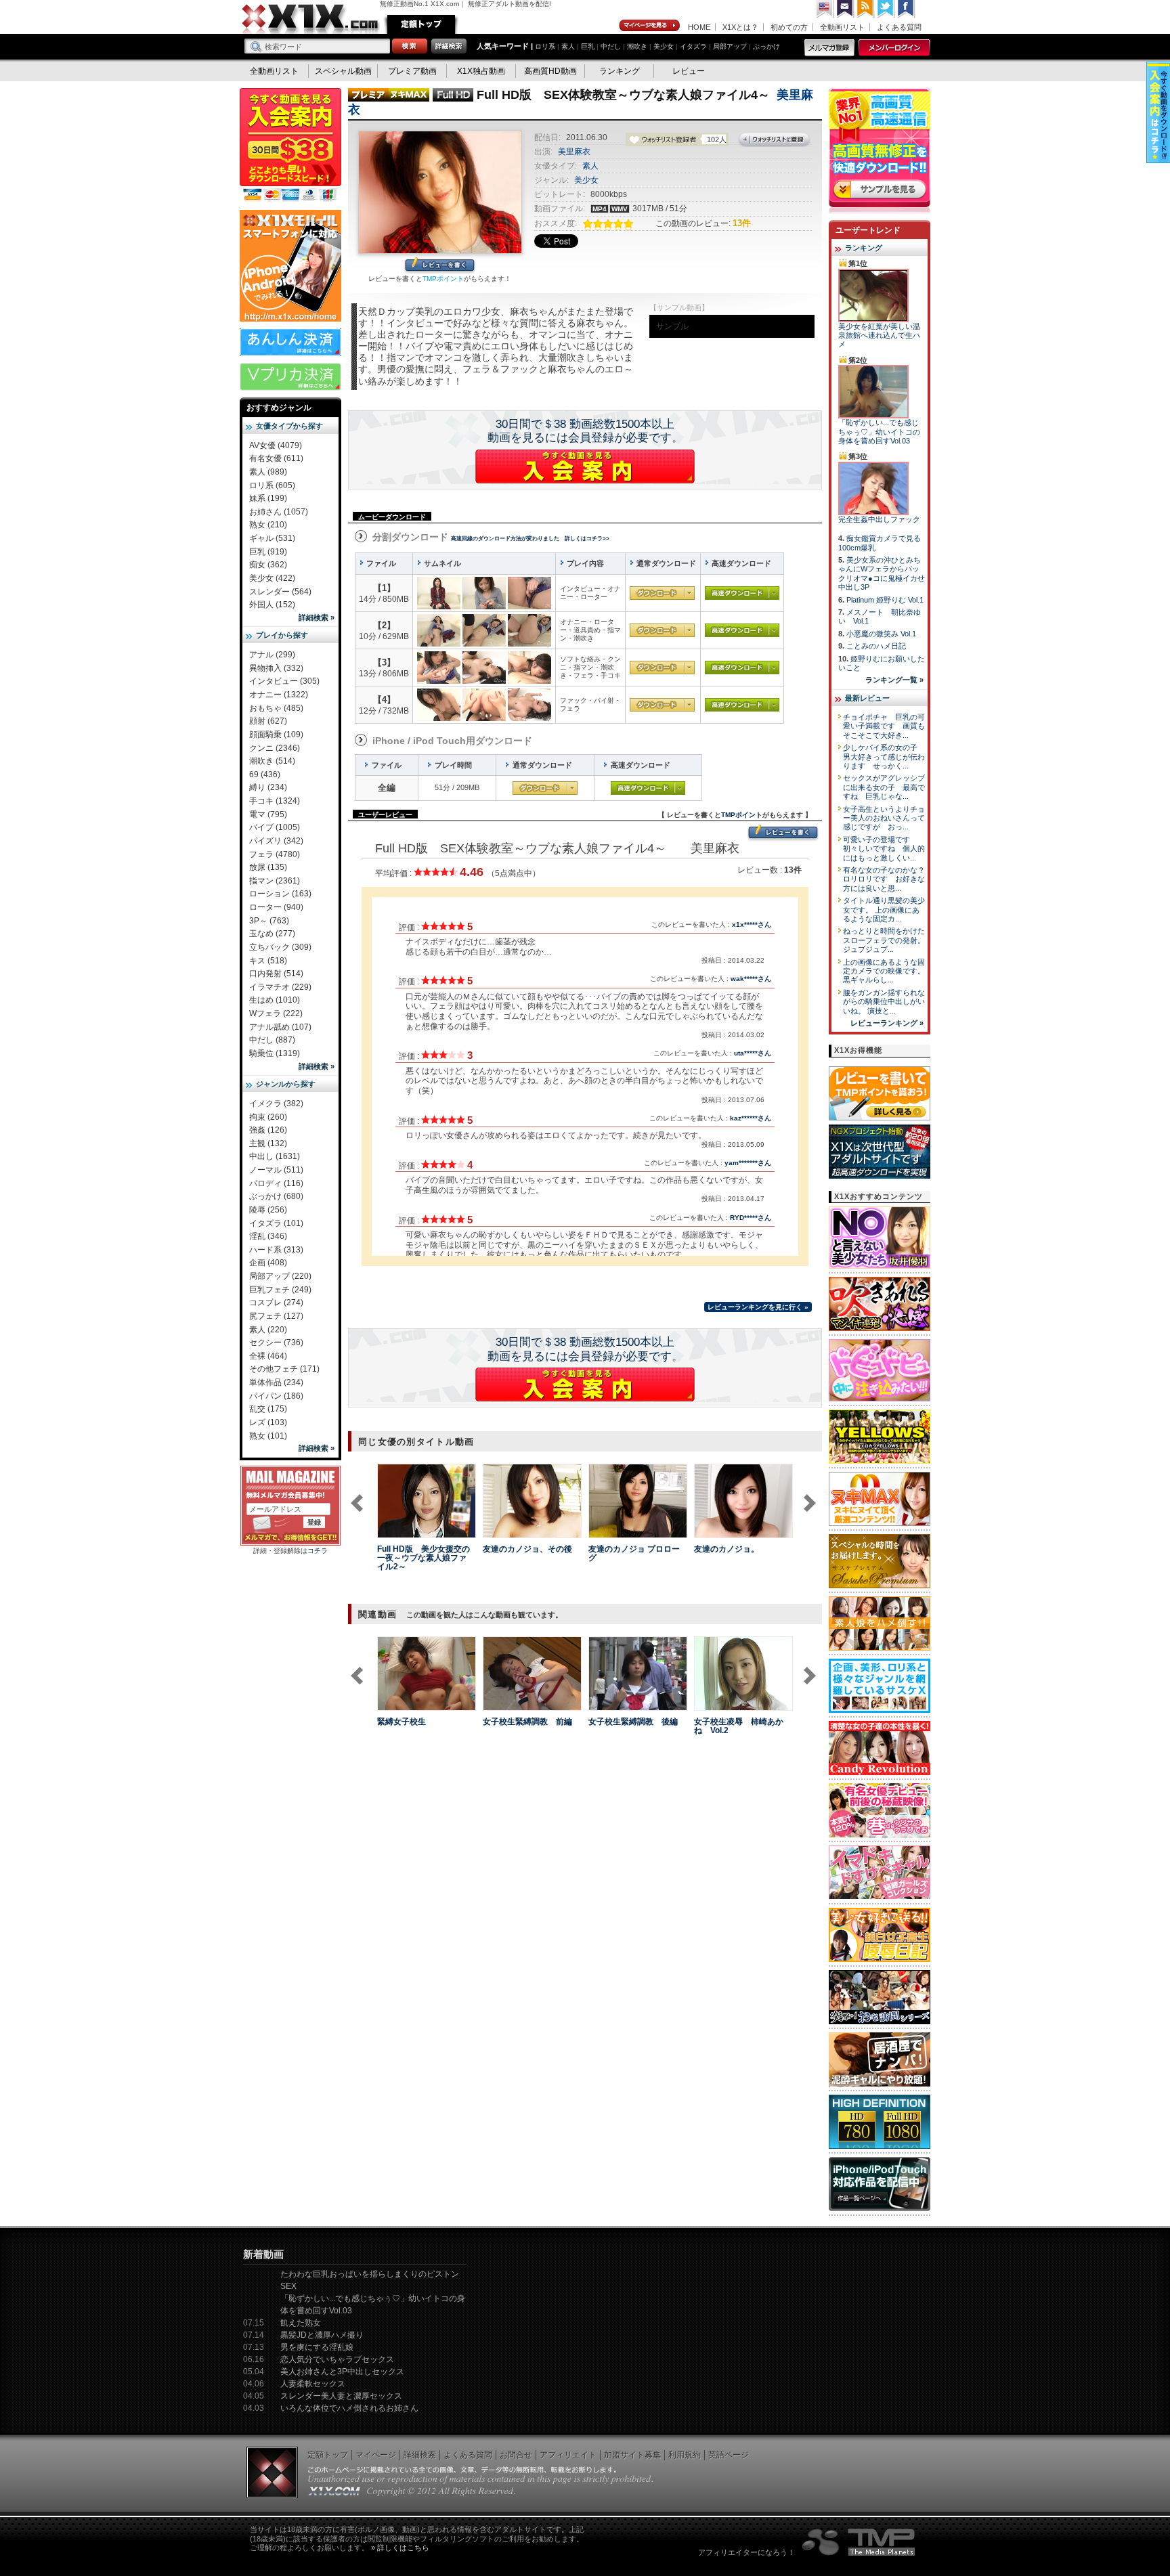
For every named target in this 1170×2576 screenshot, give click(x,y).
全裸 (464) (268, 1356)
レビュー (689, 71)
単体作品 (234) (276, 1382)
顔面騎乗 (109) (276, 735)
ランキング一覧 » (894, 680)
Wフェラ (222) (276, 1013)
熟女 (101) (268, 1436)
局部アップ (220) (280, 1276)
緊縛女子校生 (402, 1722)
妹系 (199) (268, 498)
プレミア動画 (412, 71)
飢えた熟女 (301, 2323)
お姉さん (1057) (279, 512)
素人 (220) (268, 1330)
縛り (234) (268, 787)
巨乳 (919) (268, 552)
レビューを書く (440, 266)
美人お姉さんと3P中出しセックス (342, 2372)
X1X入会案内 (290, 146)
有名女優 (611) (276, 458)
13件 (742, 223)
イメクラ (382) (276, 1104)
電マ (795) (268, 814)
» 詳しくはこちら (400, 2548)
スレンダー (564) (280, 592)
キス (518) (268, 961)
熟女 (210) (268, 525)
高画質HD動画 (550, 71)
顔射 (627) (268, 721)
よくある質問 (899, 27)
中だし (611, 46)
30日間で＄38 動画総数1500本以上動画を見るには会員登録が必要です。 (585, 431)
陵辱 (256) (268, 1210)
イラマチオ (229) (280, 987)
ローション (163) (280, 894)
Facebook (907, 9)
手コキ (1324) (275, 801)
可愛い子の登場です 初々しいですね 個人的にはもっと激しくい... (884, 849)
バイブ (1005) (275, 827)
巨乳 (588, 46)
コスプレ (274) (276, 1303)
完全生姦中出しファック (879, 519)
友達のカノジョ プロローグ (634, 1553)
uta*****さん (753, 1053)
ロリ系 (545, 46)
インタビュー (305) (284, 681)
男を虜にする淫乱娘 (317, 2347)
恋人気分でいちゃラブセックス (337, 2359)
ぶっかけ (766, 46)
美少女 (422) (272, 578)
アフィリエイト (568, 2455)
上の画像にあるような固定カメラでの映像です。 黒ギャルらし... (884, 971)
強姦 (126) (268, 1130)
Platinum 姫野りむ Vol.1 (885, 600)
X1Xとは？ (740, 27)
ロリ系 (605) (272, 485)
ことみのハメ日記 (876, 646)
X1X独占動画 (481, 71)
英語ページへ (825, 9)
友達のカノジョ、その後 (527, 1549)
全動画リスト (842, 27)
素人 (568, 46)
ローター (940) (276, 907)
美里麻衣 (574, 152)
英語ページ (729, 2455)
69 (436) (265, 774)
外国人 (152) (272, 605)
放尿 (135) (268, 867)
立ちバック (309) (280, 947)
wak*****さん (751, 979)
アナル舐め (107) (280, 1027)
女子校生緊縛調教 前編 (527, 1722)
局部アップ (730, 46)
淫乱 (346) (268, 1236)
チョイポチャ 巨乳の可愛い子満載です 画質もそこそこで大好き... (884, 726)
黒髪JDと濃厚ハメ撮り (322, 2335)
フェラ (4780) (275, 854)
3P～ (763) (269, 921)
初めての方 (789, 27)
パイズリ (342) (276, 841)
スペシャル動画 (343, 71)
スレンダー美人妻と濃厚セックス (341, 2396)
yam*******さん (748, 1163)
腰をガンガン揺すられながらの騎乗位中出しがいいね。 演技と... (884, 1002)
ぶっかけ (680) (276, 1196)
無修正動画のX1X (311, 19)
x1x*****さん (752, 924)
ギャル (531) (272, 538)
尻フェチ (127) (276, 1316)
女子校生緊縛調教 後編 (633, 1722)
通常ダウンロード (662, 593)
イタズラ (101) (276, 1223)
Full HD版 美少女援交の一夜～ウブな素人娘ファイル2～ (424, 1558)
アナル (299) (272, 655)
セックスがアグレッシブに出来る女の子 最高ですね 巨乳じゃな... (884, 787)
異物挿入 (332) (276, 668)
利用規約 (685, 2455)
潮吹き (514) (272, 761)
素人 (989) (268, 472)
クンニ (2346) (275, 748)
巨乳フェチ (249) (280, 1290)
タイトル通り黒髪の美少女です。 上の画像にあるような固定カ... (884, 910)
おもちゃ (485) (276, 708)
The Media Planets (859, 2542)
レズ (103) (268, 1422)
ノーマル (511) (276, 1170)
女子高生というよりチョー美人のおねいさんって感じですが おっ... (884, 818)
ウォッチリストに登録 (775, 140)
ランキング (620, 71)
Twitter (886, 9)
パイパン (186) (276, 1396)
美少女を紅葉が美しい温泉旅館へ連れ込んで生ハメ (879, 335)
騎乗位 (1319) (275, 1053)
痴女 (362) (268, 565)
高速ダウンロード (742, 593)
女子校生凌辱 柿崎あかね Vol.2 (739, 1726)
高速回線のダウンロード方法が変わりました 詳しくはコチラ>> (530, 539)
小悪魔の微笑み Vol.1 (881, 634)
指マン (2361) (275, 881)
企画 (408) (268, 1263)
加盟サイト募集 (632, 2455)
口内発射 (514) (276, 974)
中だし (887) (272, 1040)
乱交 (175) (268, 1409)
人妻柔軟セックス (313, 2384)
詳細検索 (420, 2455)
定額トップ (421, 24)
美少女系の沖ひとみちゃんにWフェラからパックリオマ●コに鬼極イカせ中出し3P (882, 573)
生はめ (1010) (275, 1000)
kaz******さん (751, 1118)
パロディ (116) (276, 1183)
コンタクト (846, 9)
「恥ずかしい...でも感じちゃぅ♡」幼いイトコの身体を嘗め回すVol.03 (879, 432)
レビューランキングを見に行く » (758, 1307)
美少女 (664, 46)
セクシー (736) (276, 1342)
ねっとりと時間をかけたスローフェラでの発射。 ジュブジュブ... (884, 940)
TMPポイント (443, 279)
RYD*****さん (751, 1218)
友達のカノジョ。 (727, 1549)
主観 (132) (268, 1143)
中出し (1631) (275, 1156)
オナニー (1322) (279, 695)
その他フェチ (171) (284, 1369)
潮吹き (637, 46)
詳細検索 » (317, 617)
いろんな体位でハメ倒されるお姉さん (349, 2408)
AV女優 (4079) (276, 445)
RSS (866, 9)
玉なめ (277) (272, 934)
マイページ (650, 26)
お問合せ (516, 2455)
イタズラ (693, 46)
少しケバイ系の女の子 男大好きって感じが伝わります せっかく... (884, 757)
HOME (699, 27)
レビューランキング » (887, 1023)
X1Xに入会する (585, 466)
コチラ (318, 1551)
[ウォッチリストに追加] (401, 1530)
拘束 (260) (268, 1117)
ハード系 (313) (276, 1250)
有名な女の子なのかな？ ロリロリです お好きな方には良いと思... (888, 879)
